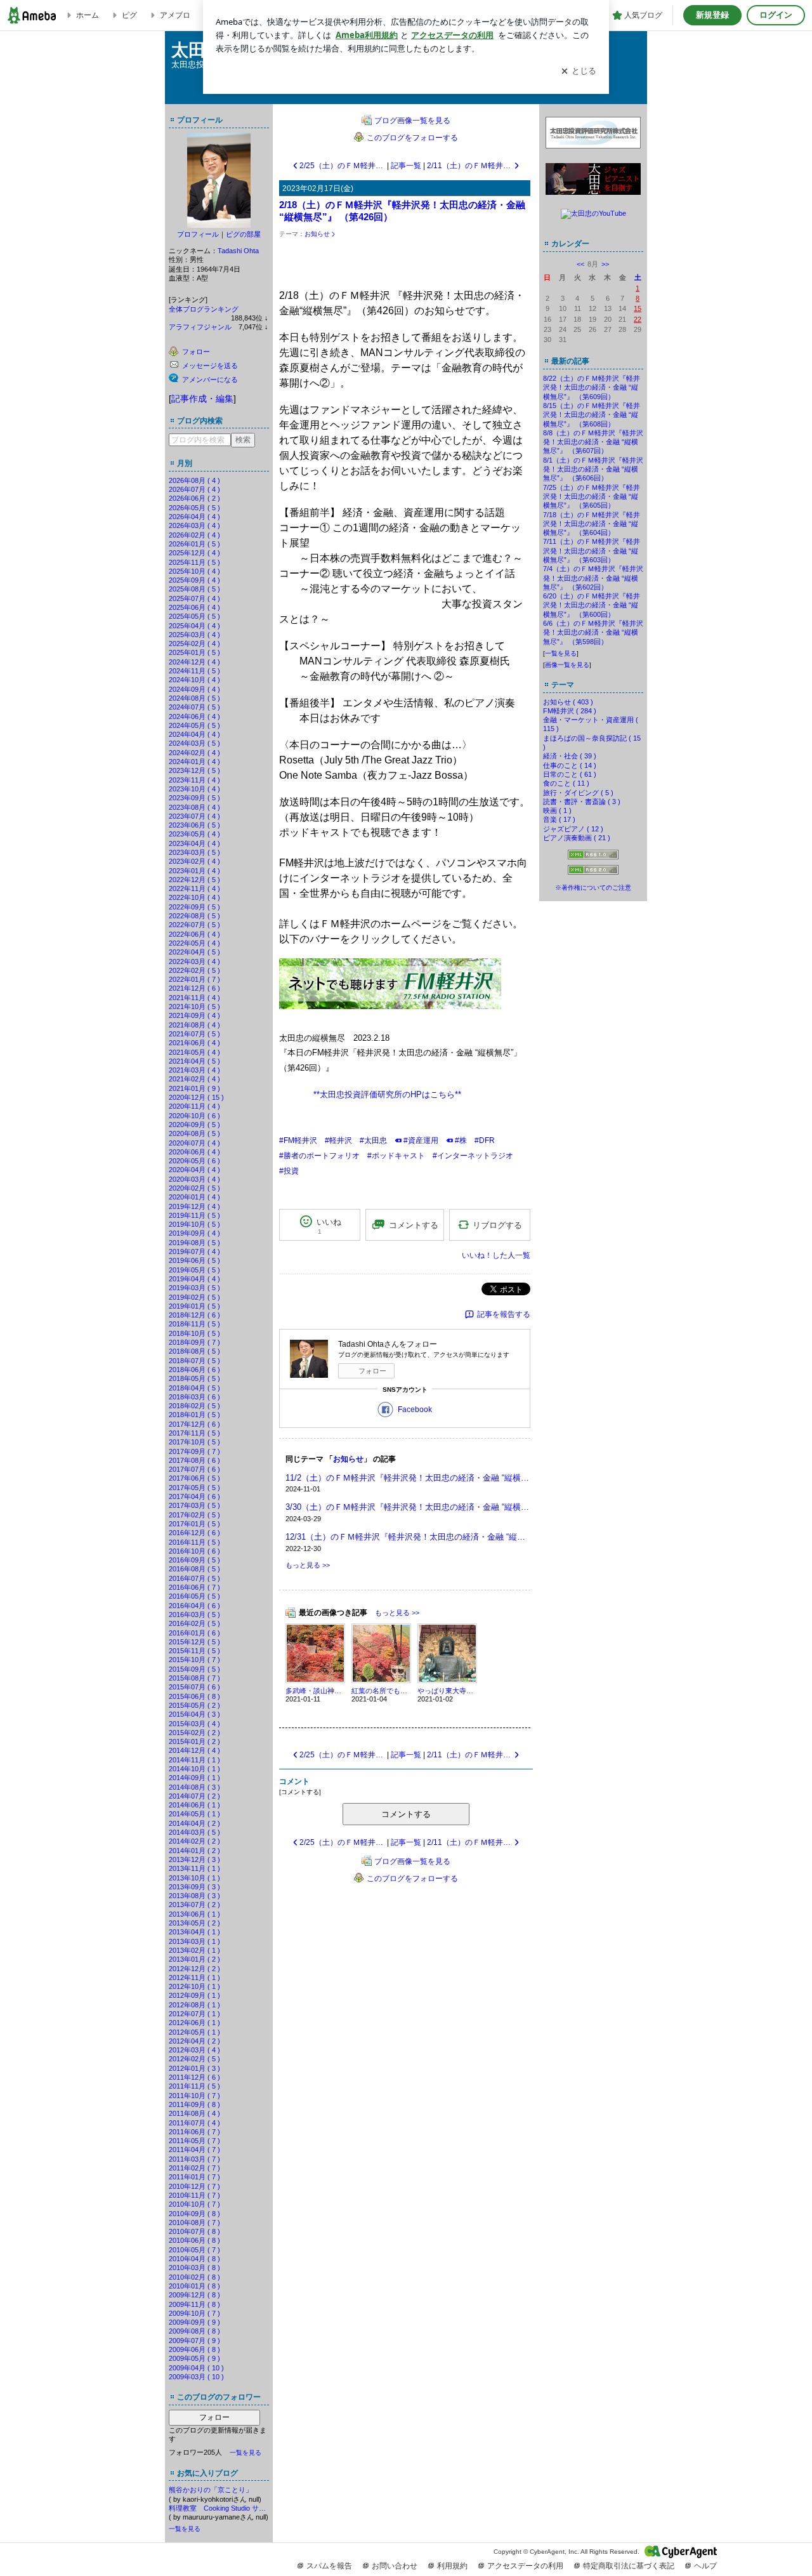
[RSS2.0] (593, 871)
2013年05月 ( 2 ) (194, 1923)
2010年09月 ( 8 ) (194, 2214)
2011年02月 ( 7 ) (194, 2168)
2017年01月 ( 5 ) (194, 1524)
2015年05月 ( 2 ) (194, 1705)
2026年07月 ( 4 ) (194, 489)
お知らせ (317, 234)
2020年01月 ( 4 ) (194, 1197)
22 (638, 319)
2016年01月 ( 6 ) (194, 1633)
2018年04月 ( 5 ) (194, 1388)
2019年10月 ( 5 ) (194, 1224)
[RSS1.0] (593, 857)
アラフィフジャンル (200, 327)
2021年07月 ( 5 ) (194, 1034)
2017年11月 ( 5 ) (194, 1433)
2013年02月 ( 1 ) (194, 1950)
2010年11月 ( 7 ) (194, 2195)
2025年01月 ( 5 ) (194, 652)
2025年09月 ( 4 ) (194, 580)
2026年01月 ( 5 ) (194, 544)
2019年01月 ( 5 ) (194, 1306)
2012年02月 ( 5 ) (194, 2059)
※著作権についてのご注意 (593, 888)
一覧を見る (246, 2453)
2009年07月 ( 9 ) (194, 2341)
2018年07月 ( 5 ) (194, 1361)
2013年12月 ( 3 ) (194, 1859)
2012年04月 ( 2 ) (194, 2041)
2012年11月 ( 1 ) (194, 1978)
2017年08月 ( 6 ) (194, 1460)
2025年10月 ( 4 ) (194, 571)
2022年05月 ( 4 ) (194, 943)
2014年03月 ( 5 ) (194, 1832)
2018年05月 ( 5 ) (194, 1378)
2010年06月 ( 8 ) (194, 2240)
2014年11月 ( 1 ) (194, 1760)
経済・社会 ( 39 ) (570, 756)
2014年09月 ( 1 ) (194, 1778)
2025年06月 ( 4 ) (194, 607)
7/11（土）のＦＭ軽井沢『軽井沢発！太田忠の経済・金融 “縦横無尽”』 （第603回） (592, 551)
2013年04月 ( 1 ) (194, 1932)
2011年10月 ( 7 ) (194, 2096)
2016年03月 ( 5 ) (194, 1615)
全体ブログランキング (204, 309)
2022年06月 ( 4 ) (194, 934)
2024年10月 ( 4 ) (194, 680)
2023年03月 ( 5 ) (194, 852)
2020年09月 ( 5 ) (194, 1125)
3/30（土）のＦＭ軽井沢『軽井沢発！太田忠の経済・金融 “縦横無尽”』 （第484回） (408, 1507)
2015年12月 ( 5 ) (194, 1642)
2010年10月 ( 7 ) (194, 2204)
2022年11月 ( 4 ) (194, 888)
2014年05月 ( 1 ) (194, 1814)
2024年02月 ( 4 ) (194, 753)
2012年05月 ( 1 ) (194, 2032)
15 (638, 308)
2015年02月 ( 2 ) (194, 1733)
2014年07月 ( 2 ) (194, 1796)
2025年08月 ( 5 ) (194, 589)
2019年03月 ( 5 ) (194, 1288)
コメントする (406, 1814)
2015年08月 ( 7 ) (194, 1678)
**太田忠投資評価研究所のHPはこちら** (387, 1094)
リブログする (497, 1225)
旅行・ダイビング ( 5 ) (578, 793)
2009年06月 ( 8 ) (194, 2349)
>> (605, 264)
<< (580, 264)
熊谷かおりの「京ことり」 (211, 2490)
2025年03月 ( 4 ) (194, 635)
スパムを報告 (329, 2566)
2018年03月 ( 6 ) (194, 1397)
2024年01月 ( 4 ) (194, 762)
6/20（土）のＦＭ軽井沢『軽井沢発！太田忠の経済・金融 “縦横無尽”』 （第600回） (592, 605)
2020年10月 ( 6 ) (194, 1116)
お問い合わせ (395, 2566)
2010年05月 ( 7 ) (194, 2250)
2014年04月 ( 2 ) (194, 1823)
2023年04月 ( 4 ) (194, 843)
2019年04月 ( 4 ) (194, 1279)
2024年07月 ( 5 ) (194, 707)
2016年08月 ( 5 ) (194, 1569)
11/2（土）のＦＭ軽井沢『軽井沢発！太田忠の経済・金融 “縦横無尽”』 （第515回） (408, 1478)
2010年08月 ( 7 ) (194, 2223)
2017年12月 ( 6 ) (194, 1424)
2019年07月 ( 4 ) (194, 1252)
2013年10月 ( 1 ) (194, 1878)
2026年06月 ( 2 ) (194, 498)
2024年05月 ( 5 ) (194, 725)
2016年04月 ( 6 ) (194, 1606)
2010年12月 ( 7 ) (194, 2186)
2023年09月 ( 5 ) (194, 798)
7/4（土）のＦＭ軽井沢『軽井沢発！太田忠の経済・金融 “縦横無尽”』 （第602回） (593, 578)
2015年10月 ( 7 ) (194, 1660)
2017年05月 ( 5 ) (194, 1488)
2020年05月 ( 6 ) (194, 1161)
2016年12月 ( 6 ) (194, 1533)
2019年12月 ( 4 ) (194, 1206)
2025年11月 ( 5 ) (194, 562)
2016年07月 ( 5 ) (194, 1578)
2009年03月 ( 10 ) (196, 2377)
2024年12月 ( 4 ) (194, 662)
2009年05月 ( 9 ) (194, 2358)
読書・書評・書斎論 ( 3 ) (582, 802)
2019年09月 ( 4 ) (194, 1233)
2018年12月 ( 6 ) (194, 1315)
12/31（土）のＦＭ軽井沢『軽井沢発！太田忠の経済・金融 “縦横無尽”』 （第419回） (408, 1537)
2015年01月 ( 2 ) (194, 1741)
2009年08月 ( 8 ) (194, 2331)
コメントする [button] (414, 1225)
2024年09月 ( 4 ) (194, 689)
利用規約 (452, 2566)
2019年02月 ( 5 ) (194, 1297)
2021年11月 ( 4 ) (194, 998)
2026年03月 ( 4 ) (194, 525)
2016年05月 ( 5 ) (194, 1596)
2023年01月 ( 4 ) (194, 871)
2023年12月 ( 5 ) (194, 770)
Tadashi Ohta (238, 251)
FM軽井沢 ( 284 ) (570, 711)
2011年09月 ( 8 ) (194, 2104)
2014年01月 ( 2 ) (194, 1851)
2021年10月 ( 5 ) (194, 1007)
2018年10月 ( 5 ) (194, 1333)
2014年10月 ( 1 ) (194, 1769)
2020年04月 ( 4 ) (194, 1170)
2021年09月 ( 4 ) (194, 1015)
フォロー (214, 2417)
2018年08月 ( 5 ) (194, 1351)
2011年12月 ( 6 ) (194, 2077)
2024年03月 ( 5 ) (194, 743)
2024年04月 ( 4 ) (194, 734)
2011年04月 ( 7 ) (194, 2150)
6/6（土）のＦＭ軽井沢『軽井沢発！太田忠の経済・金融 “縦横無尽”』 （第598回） (593, 632)
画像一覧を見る (567, 665)
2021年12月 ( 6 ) (194, 988)
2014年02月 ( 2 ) (194, 1841)
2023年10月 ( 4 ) (194, 789)
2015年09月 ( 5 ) (194, 1669)
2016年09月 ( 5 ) (194, 1560)
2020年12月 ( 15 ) (196, 1097)
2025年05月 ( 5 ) (194, 616)
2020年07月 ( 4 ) (194, 1143)
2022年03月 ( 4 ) (194, 961)
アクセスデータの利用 (525, 2566)
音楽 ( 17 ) (559, 819)
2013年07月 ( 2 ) (194, 1905)
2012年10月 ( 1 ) (194, 1986)
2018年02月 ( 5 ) (194, 1406)
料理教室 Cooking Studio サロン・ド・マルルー (219, 2508)
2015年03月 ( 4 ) (194, 1724)
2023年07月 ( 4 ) (194, 816)
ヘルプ (705, 2566)
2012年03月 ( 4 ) (194, 2050)
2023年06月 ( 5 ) (194, 825)
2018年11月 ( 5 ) (194, 1324)
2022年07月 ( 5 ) (194, 925)
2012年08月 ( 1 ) (194, 2005)
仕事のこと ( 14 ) (570, 765)
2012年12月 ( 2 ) (194, 1969)
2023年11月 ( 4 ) (194, 780)
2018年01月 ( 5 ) (194, 1415)
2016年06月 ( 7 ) (194, 1587)
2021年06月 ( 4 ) (194, 1043)
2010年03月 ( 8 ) (194, 2268)
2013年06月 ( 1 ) (194, 1914)
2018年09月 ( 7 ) (194, 1342)
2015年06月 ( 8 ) (194, 1696)
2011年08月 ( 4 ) (194, 2113)
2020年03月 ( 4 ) (194, 1179)
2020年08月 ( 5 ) (194, 1133)
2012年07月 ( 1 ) (194, 2014)
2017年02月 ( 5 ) (194, 1515)
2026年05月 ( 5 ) (194, 508)
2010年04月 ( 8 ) (194, 2259)
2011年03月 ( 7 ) (194, 2159)
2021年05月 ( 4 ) (194, 1052)
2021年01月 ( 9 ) (194, 1088)
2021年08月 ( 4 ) (194, 1025)
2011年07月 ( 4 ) (194, 2123)
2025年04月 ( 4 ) (194, 626)
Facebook (415, 1410)
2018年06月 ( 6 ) (194, 1370)
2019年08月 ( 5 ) (194, 1243)
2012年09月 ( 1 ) (194, 1995)
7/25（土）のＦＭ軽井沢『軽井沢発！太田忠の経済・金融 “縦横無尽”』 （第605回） (592, 497)
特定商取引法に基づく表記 (629, 2566)
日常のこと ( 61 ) (570, 774)
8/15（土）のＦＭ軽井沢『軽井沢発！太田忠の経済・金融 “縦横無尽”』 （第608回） (592, 415)
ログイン (776, 15)
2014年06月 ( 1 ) (194, 1805)
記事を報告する (504, 1314)
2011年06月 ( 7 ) (194, 2132)
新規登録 (712, 15)
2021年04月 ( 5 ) (194, 1061)
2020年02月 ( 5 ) (194, 1188)
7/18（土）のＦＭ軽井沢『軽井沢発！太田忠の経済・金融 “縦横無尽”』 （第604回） (592, 524)
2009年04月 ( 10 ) (196, 2368)
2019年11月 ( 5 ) (194, 1215)
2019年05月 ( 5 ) (194, 1270)
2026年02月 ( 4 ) (194, 535)
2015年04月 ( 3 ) (194, 1714)
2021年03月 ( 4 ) (194, 1070)
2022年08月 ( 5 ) (194, 916)
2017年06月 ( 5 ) (194, 1478)
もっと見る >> (308, 1565)
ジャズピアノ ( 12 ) (573, 829)
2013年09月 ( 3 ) (194, 1887)
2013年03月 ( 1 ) (194, 1941)
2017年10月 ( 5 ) (194, 1442)
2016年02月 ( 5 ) (194, 1623)
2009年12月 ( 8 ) (194, 2295)
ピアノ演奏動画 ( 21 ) (577, 838)
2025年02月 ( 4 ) (194, 644)
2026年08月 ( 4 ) (194, 480)
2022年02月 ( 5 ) (194, 970)
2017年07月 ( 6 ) (194, 1469)
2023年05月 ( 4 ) (194, 834)
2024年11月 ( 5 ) (194, 671)
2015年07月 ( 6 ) (194, 1687)
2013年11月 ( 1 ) (194, 1868)
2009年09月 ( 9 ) (194, 2322)
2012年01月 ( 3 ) (194, 2068)
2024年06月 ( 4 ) (194, 717)
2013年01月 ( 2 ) (194, 1959)
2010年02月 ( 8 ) (194, 2277)
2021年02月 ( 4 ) (194, 1079)
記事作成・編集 (202, 399)
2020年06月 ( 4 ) (194, 1152)
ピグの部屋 (243, 234)
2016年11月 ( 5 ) (194, 1542)
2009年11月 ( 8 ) (194, 2304)
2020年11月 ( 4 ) (194, 1106)
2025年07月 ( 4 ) (194, 598)
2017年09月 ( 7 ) (194, 1451)
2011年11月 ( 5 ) (194, 2086)
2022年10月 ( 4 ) (194, 897)
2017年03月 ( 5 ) (194, 1505)
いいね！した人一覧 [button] (496, 1255)
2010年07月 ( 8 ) (194, 2231)
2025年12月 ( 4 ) (194, 553)
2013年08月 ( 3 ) (194, 1896)
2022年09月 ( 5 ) (194, 907)
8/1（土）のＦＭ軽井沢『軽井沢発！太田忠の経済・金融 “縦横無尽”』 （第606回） (593, 469)
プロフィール (198, 234)
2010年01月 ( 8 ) (194, 2286)
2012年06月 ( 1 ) (194, 2023)
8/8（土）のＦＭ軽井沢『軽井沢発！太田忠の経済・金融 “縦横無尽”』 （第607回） (593, 442)
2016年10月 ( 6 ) (194, 1551)
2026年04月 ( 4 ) (194, 517)
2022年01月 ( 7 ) (194, 979)
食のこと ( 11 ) (566, 783)
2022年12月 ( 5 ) (194, 880)
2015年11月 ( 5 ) (194, 1651)
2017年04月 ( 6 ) (194, 1496)
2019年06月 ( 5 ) (194, 1260)
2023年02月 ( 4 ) (194, 861)
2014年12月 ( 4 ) (194, 1750)
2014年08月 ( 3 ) (194, 1787)
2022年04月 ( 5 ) (194, 952)
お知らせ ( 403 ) (568, 702)
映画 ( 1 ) (557, 810)
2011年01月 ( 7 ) (194, 2177)
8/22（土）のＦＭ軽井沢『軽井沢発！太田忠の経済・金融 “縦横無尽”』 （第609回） (592, 387)
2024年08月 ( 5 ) (194, 698)
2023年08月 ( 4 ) (194, 807)
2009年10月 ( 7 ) (194, 2313)
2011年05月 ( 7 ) (194, 2141)
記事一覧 (406, 166)
